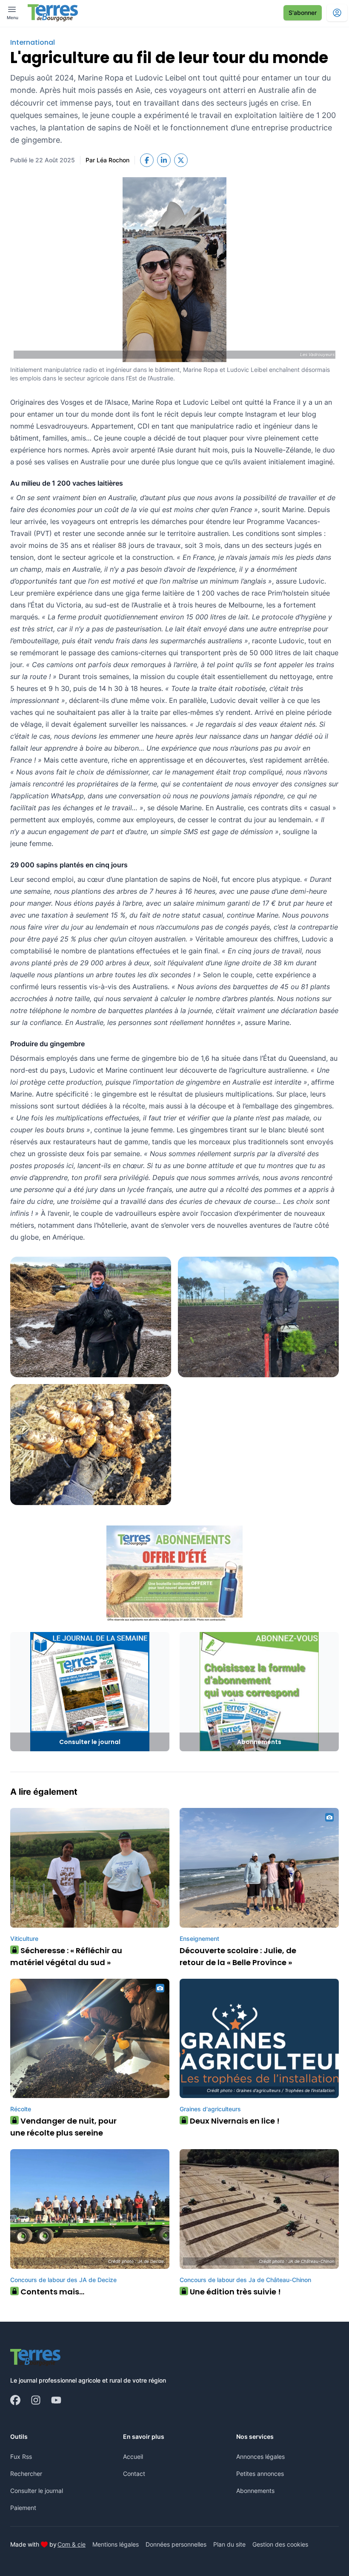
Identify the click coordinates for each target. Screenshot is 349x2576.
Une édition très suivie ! (232, 2292)
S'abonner (303, 13)
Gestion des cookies (280, 2544)
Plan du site (229, 2544)
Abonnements (255, 2491)
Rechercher (26, 2474)
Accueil (133, 2457)
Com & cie (72, 2544)
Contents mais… (49, 2292)
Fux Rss (21, 2457)
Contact (134, 2474)
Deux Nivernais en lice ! (232, 2121)
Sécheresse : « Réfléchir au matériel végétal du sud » (66, 1956)
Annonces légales (260, 2457)
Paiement (23, 2508)
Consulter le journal (37, 2491)
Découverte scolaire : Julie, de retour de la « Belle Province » (238, 1956)
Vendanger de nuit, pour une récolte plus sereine (63, 2127)
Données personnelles (176, 2544)
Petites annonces (260, 2474)
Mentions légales (116, 2544)
